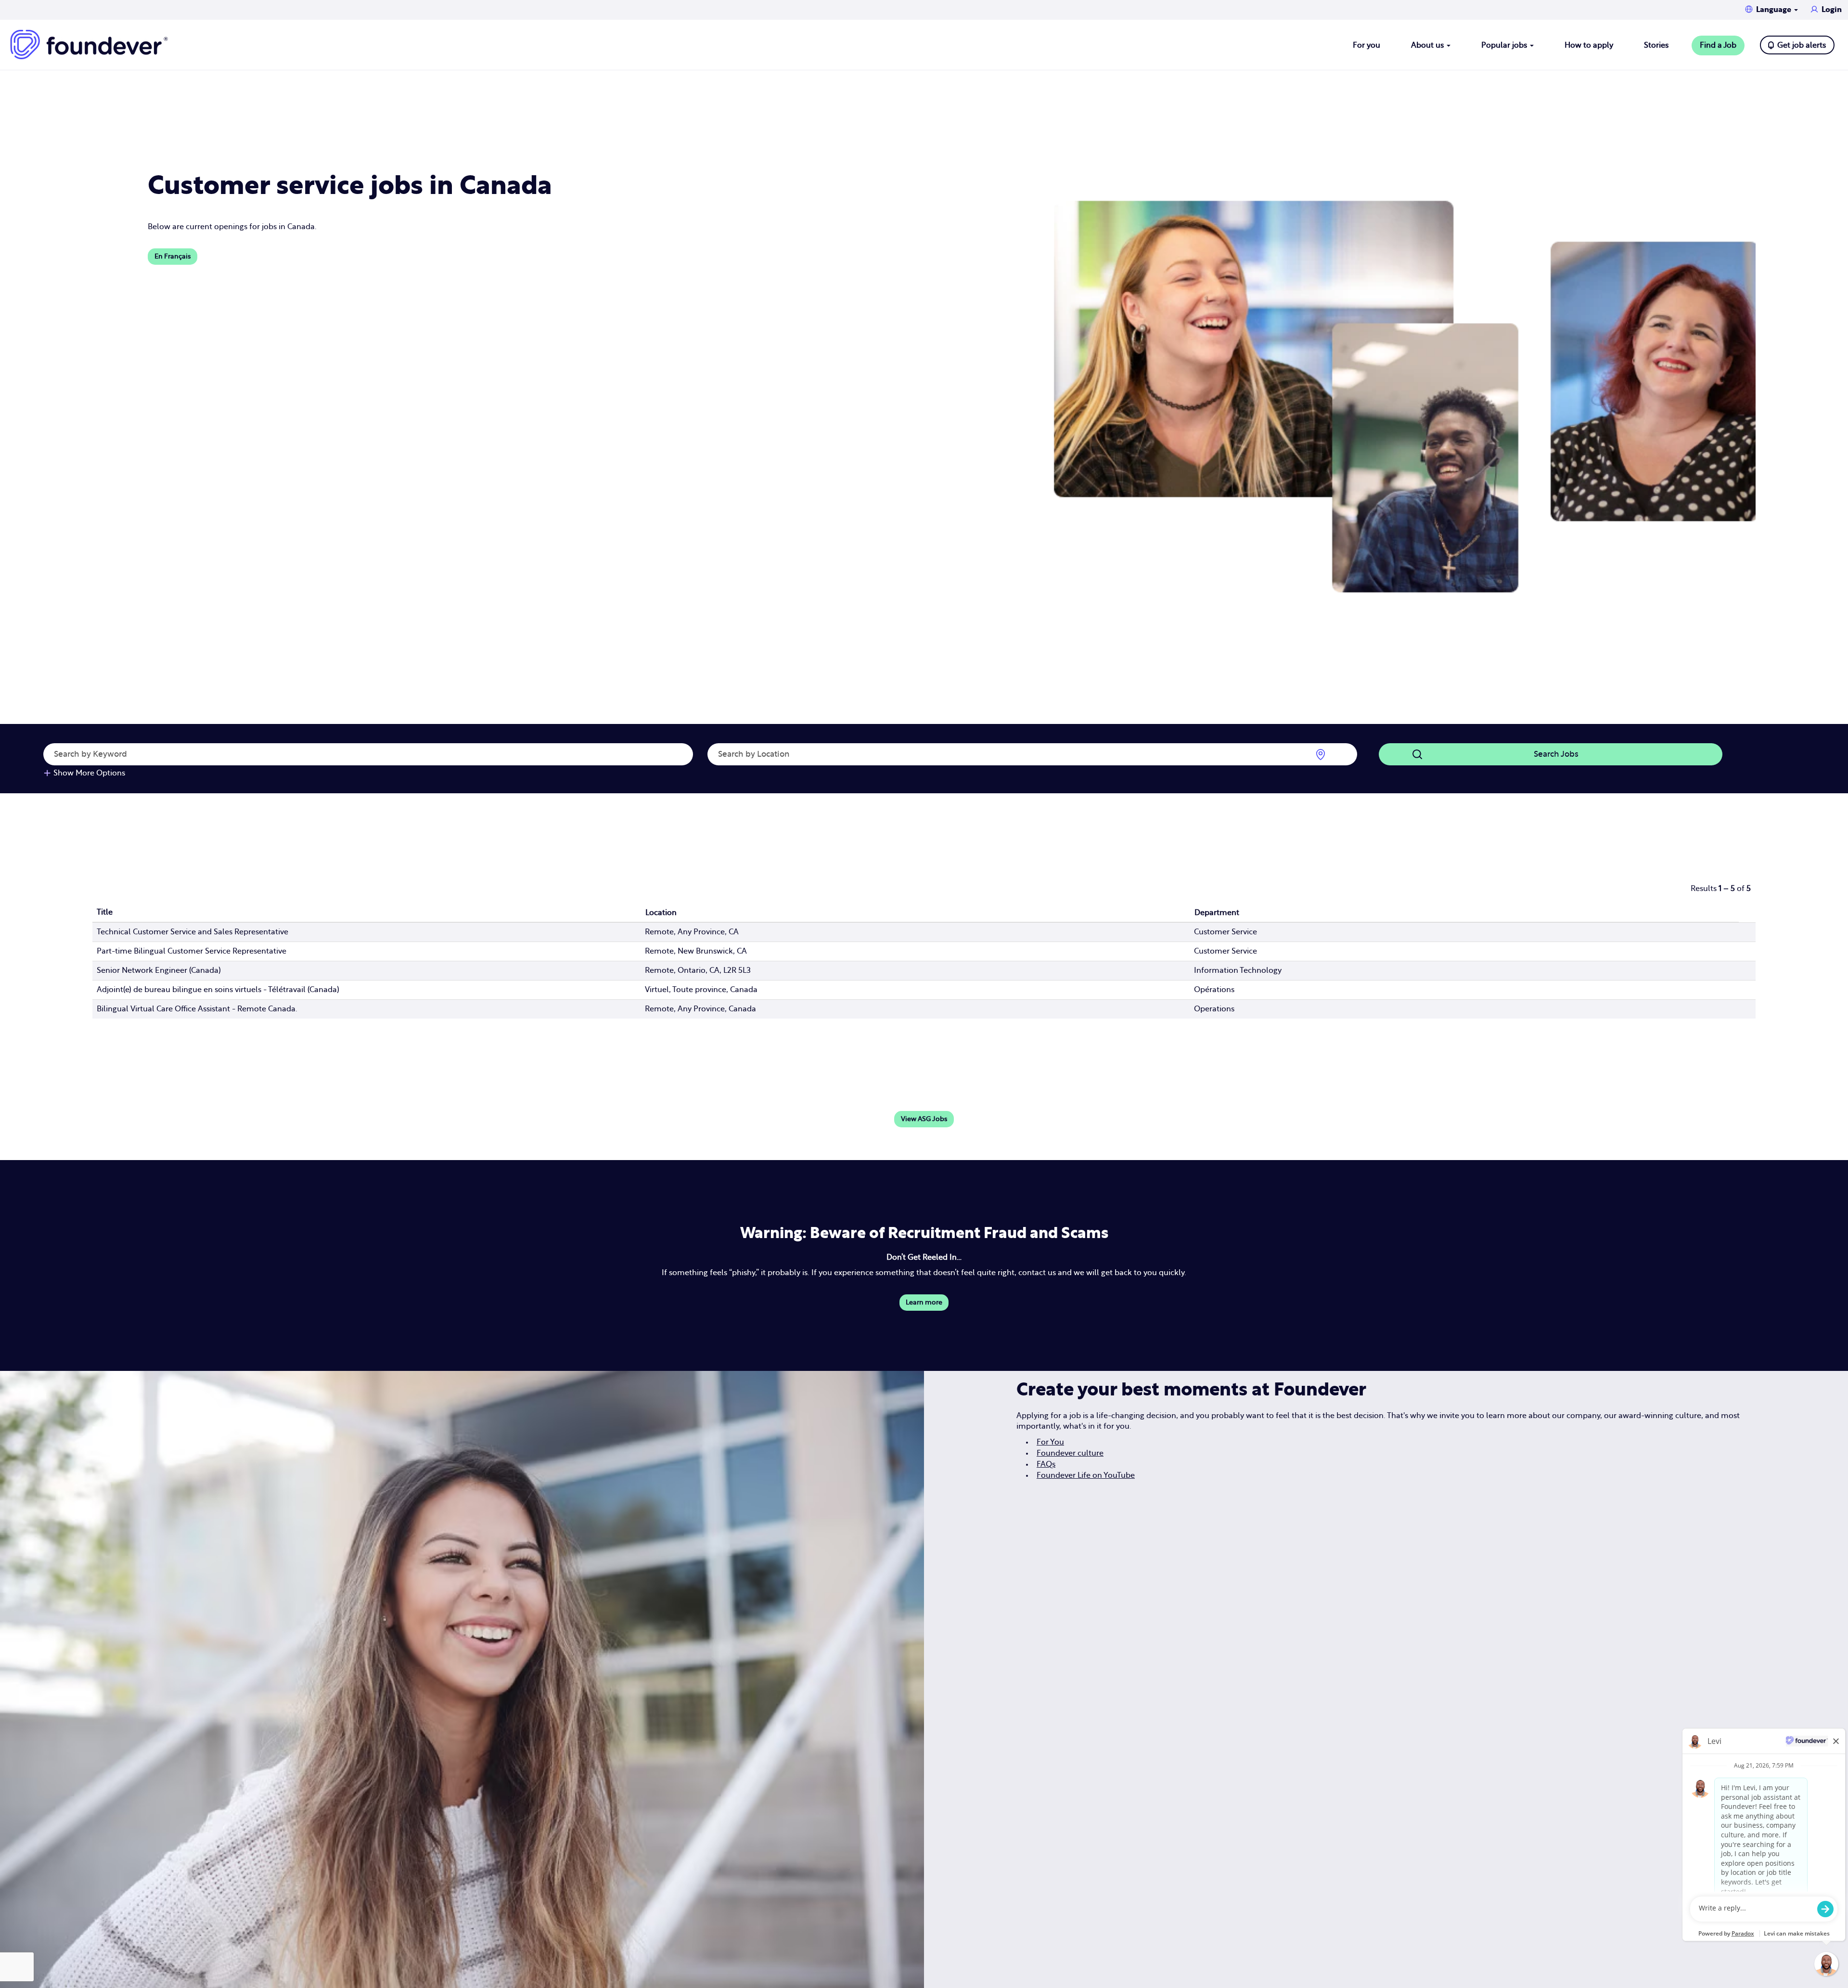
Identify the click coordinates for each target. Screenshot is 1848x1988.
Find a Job (1718, 45)
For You (1050, 1442)
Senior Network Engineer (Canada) (159, 970)
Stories (1656, 45)
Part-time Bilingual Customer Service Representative (192, 951)
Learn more (924, 1303)
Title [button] (105, 912)
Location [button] (661, 913)
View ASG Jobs (924, 1119)
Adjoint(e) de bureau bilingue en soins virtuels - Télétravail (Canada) (218, 990)
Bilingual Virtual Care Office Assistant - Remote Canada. (197, 1009)
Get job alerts (1802, 45)
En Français (173, 257)
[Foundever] (89, 45)
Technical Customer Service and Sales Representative (192, 932)
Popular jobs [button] (1505, 45)
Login (1832, 10)
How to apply (1589, 45)
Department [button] (1217, 913)
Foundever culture (1070, 1453)
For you (1367, 45)
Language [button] (1775, 10)
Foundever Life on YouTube (1086, 1475)
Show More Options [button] (89, 773)
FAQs (1046, 1464)
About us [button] (1428, 45)
